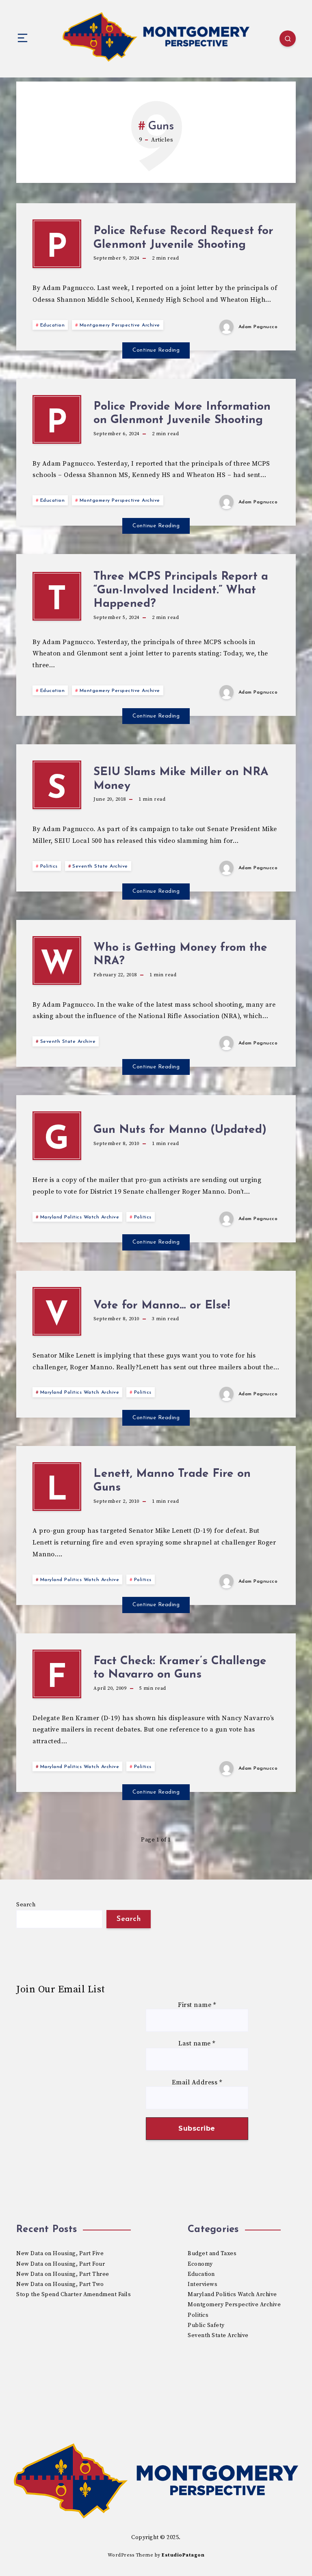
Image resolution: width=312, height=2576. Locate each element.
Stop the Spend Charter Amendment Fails (74, 2295)
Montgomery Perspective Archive (120, 325)
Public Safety (206, 2325)
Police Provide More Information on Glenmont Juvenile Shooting (182, 414)
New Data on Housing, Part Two (60, 2284)
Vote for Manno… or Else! (162, 1306)
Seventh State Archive (100, 866)
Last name (197, 2044)
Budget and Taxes (212, 2254)
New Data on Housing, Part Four (61, 2264)
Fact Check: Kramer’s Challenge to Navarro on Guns (180, 1668)
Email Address (197, 2083)
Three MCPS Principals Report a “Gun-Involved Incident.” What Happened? (181, 590)
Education (53, 325)
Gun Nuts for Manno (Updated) (180, 1130)
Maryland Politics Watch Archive (80, 1217)
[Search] (288, 39)
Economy (200, 2264)
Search (26, 1905)
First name (197, 2005)
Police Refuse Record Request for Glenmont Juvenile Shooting (183, 238)
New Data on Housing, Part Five (60, 2254)
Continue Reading (156, 350)
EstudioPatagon (183, 2555)
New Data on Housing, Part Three (63, 2274)
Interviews (203, 2284)
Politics (49, 866)
